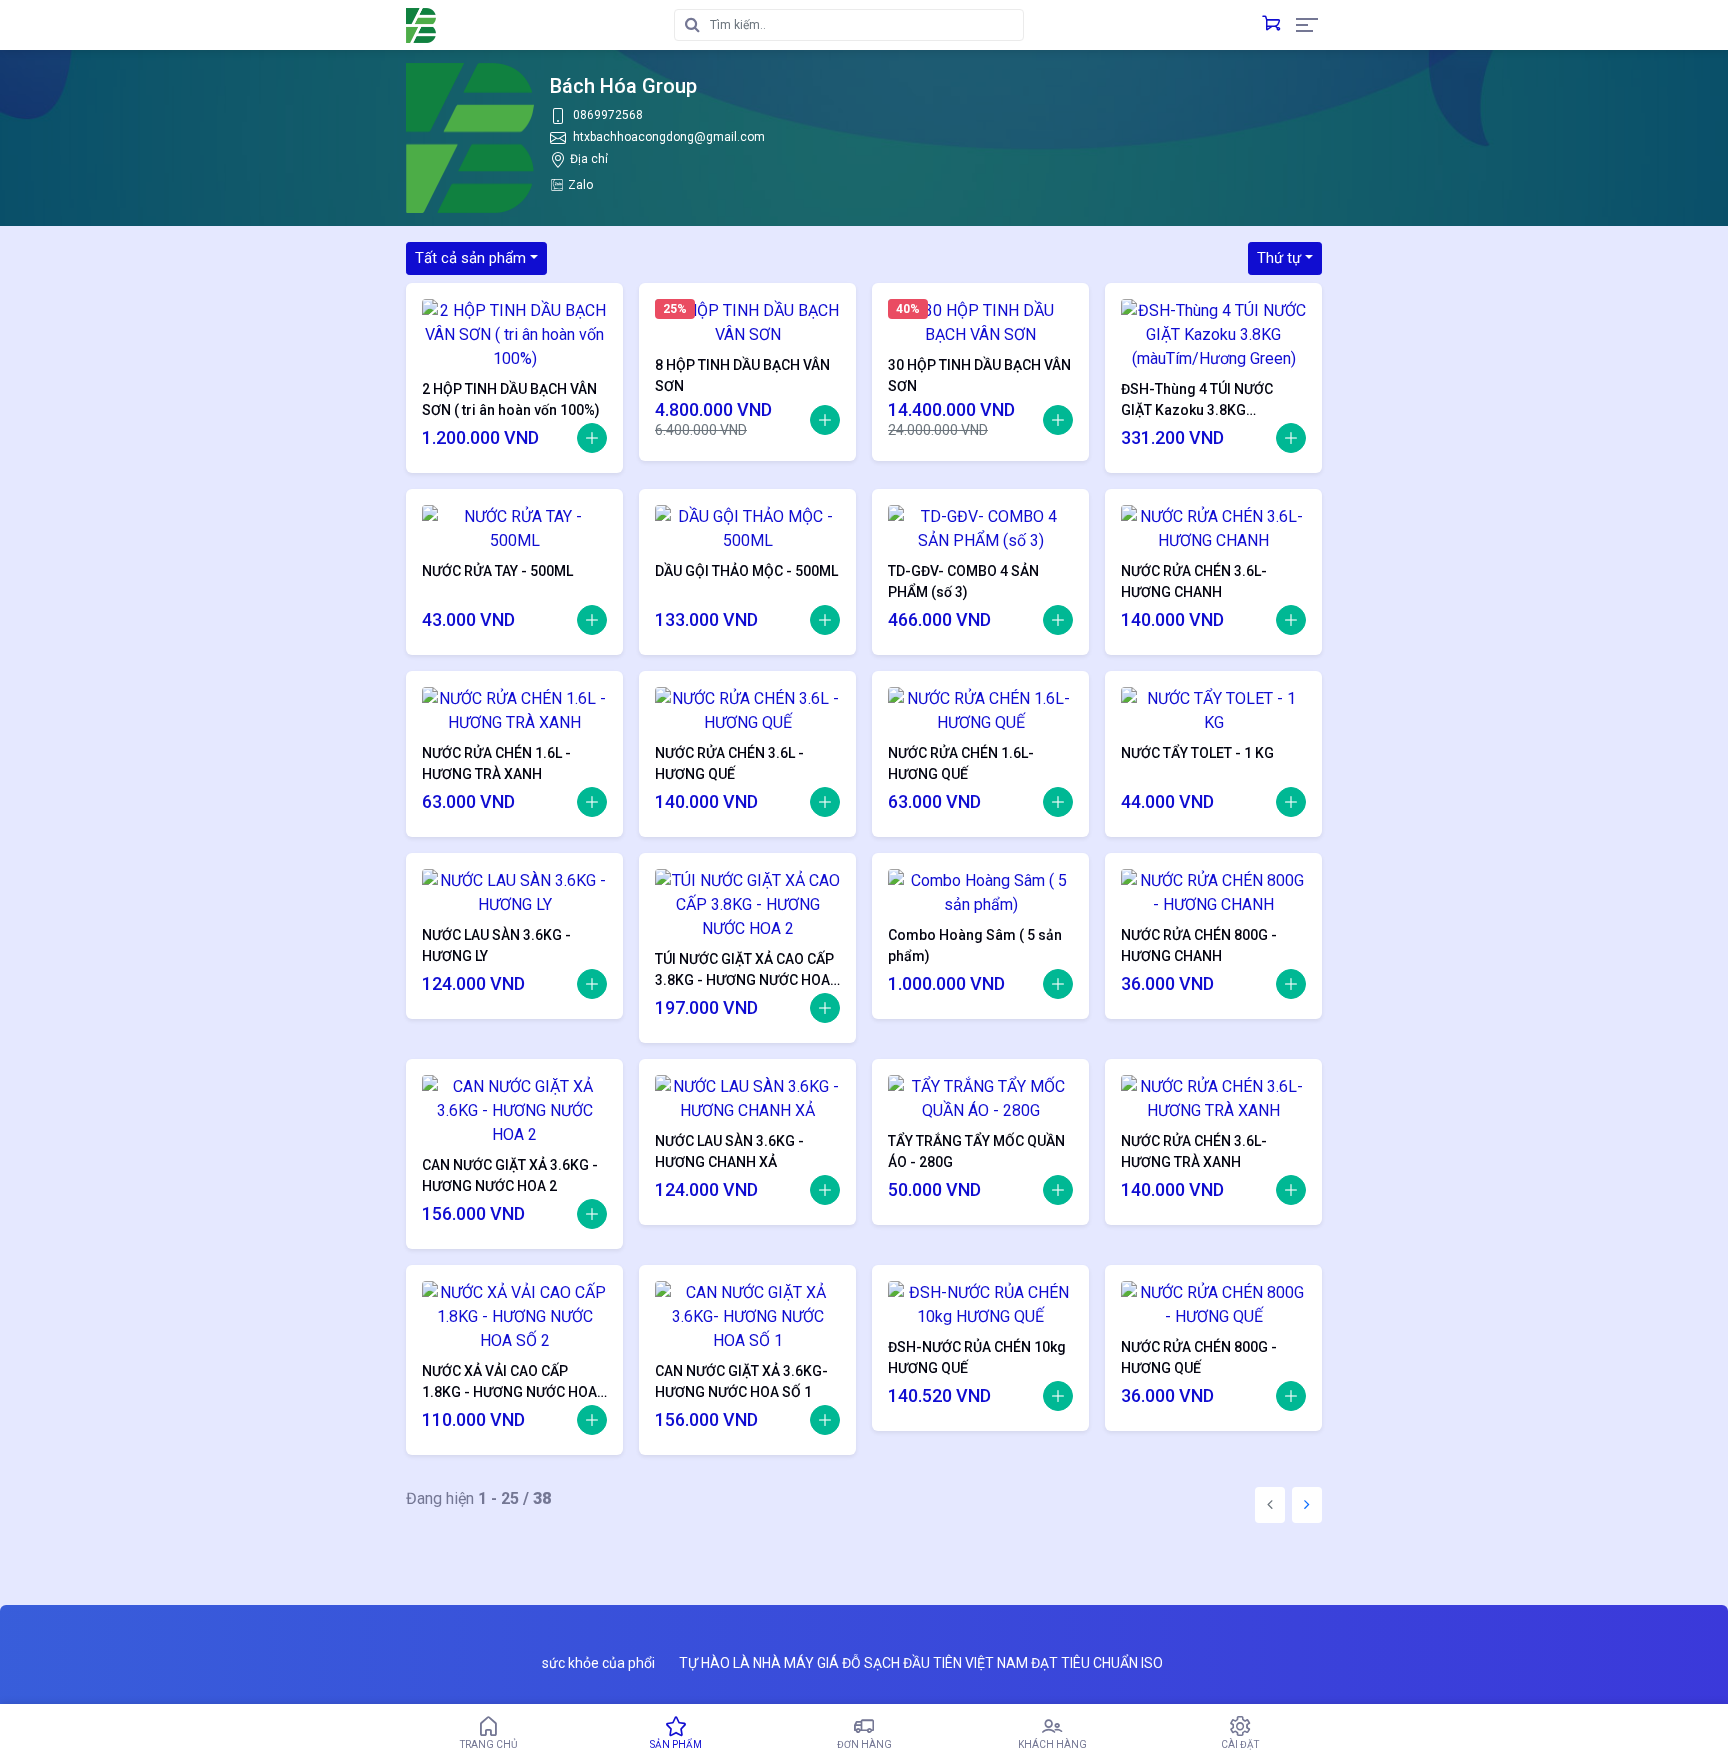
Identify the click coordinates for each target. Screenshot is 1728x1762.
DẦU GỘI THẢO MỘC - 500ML (746, 571)
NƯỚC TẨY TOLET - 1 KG (1197, 753)
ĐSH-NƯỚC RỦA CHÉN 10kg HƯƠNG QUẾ (977, 1357)
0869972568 (608, 115)
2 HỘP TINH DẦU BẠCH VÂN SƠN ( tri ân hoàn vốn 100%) (511, 399)
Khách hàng (1052, 1744)
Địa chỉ (589, 159)
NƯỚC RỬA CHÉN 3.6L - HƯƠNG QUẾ (729, 763)
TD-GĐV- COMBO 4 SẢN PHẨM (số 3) (963, 581)
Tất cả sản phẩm (470, 258)
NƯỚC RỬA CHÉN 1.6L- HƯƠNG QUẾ (961, 763)
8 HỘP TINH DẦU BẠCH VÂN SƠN (742, 375)
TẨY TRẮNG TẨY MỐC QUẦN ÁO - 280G (976, 1151)
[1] (592, 438)
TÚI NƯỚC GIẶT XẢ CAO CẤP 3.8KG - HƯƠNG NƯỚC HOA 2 (744, 970)
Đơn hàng (864, 1744)
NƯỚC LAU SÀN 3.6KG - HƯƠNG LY (496, 945)
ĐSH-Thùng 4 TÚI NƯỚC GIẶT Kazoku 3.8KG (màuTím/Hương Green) (1199, 400)
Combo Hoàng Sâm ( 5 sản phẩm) (975, 945)
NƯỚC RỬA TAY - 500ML (497, 571)
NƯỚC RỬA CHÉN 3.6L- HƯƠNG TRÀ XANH (1194, 1151)
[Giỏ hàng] (1271, 25)
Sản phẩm (676, 1744)
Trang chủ (488, 1744)
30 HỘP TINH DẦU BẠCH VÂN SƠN (979, 375)
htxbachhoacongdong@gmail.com (669, 137)
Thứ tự (1279, 258)
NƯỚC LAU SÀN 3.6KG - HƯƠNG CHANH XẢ (729, 1151)
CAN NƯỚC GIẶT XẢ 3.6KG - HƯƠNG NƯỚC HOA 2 (510, 1175)
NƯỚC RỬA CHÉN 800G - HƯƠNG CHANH (1199, 945)
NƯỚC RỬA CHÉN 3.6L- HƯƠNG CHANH (1194, 581)
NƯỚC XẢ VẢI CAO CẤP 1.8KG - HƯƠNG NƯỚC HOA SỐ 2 (509, 1382)
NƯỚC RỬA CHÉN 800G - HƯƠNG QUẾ (1199, 1357)
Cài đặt (1240, 1744)
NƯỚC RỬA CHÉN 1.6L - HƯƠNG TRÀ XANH (496, 763)
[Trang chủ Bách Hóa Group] (421, 25)
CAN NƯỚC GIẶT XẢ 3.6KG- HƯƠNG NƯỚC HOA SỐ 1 (741, 1381)
